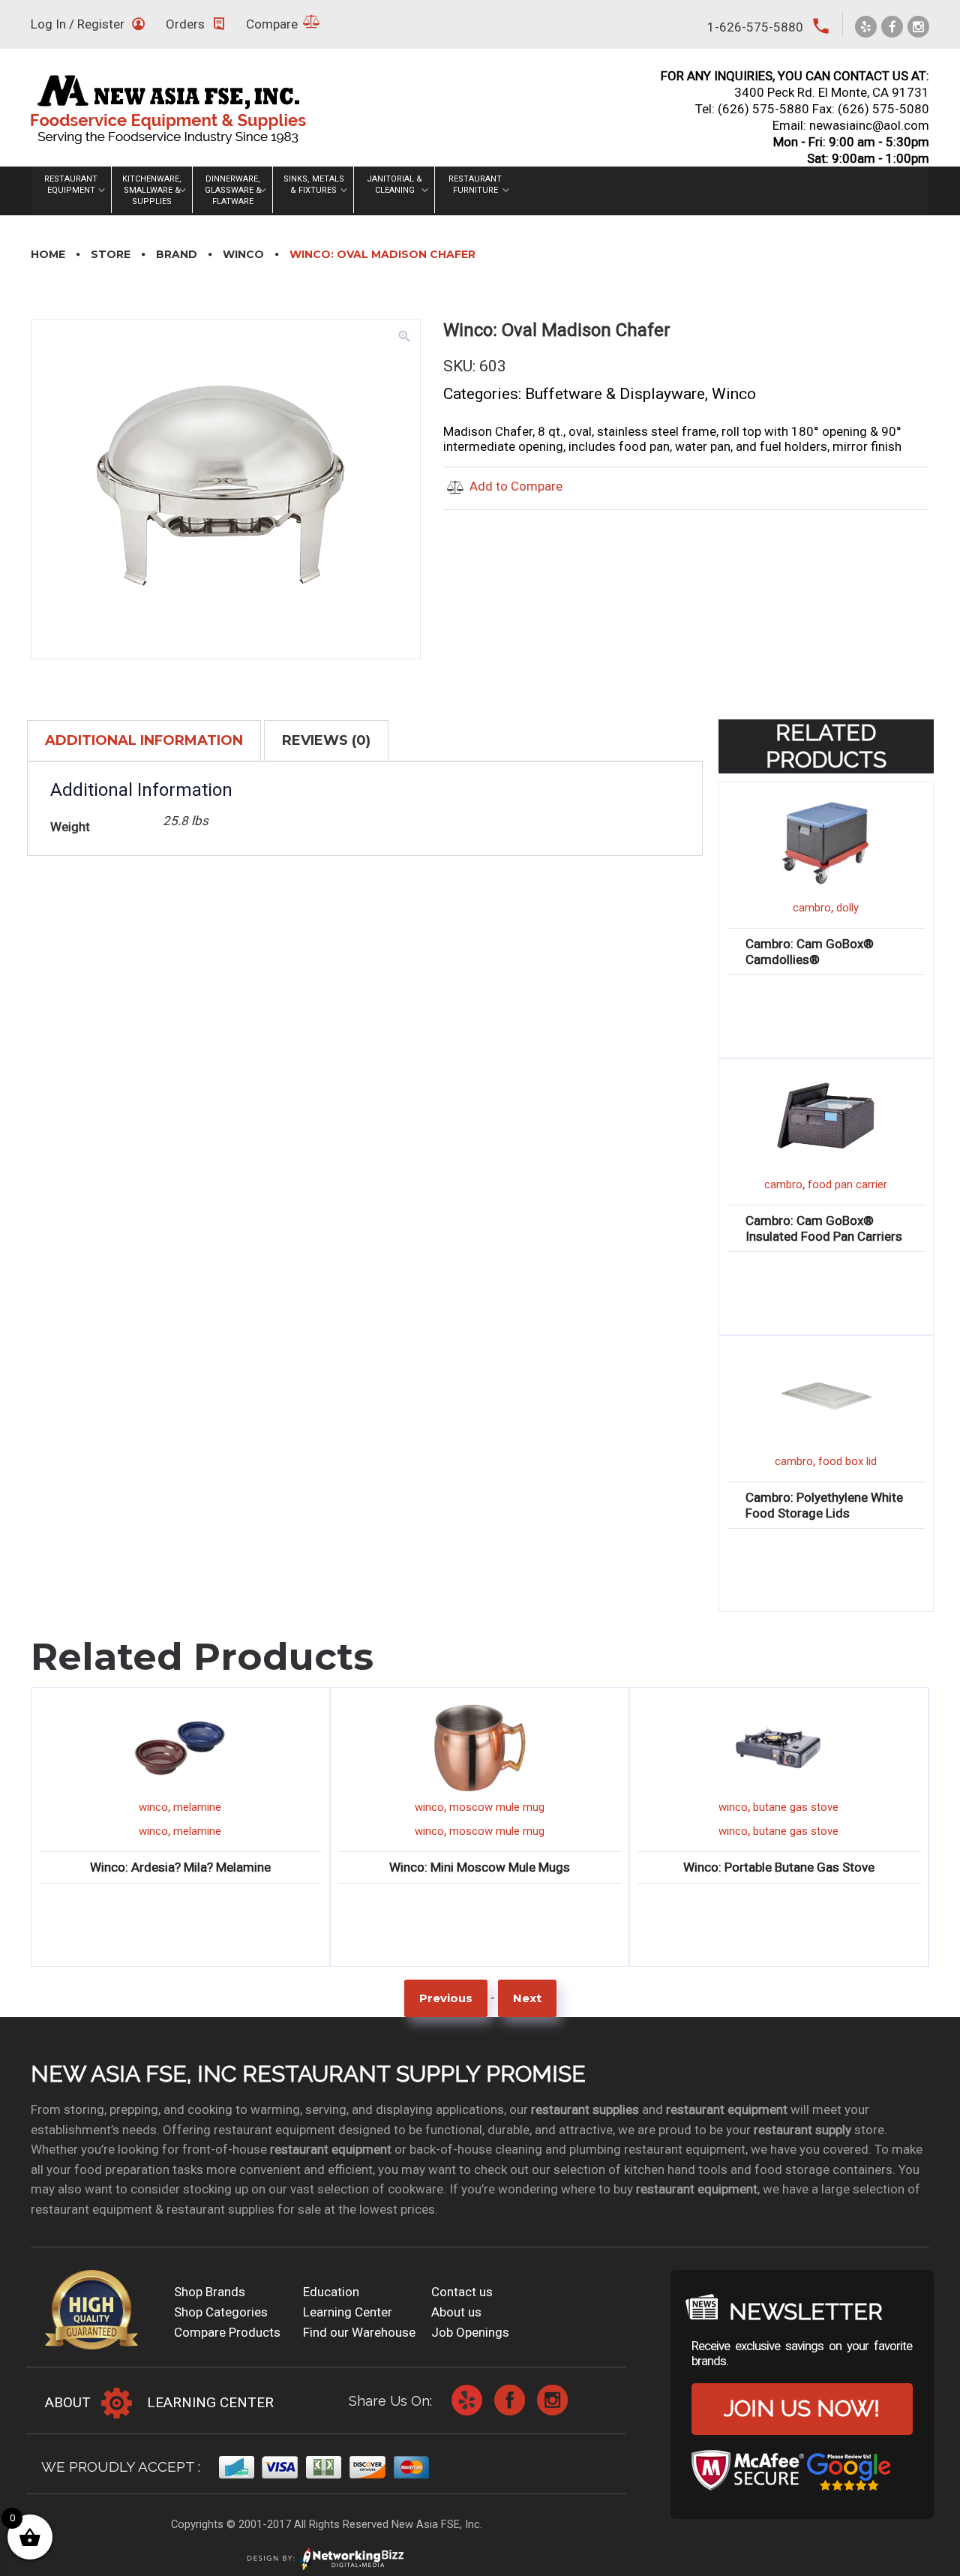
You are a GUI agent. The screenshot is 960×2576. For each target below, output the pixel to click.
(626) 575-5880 (763, 109)
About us (456, 2312)
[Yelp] (866, 27)
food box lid (847, 1461)
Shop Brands (210, 2292)
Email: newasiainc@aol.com (851, 125)
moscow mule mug (497, 1807)
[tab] (144, 740)
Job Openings (470, 2332)
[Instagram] (918, 27)
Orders (185, 24)
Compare (272, 24)
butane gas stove (796, 1807)
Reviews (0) (326, 740)
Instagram (552, 2400)
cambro (812, 908)
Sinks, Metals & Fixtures (314, 185)
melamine (197, 1807)
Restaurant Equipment (71, 185)
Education (331, 2292)
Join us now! (802, 2408)
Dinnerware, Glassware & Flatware (233, 190)
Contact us (462, 2292)
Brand (177, 254)
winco (153, 1807)
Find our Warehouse (359, 2332)
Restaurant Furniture (475, 185)
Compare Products (227, 2332)
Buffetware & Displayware (615, 394)
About (68, 2402)
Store (111, 254)
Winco (243, 254)
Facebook (510, 2400)
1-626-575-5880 (755, 27)
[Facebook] (892, 27)
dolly (847, 908)
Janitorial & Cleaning (394, 185)
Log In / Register (78, 24)
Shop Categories (221, 2312)
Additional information (144, 740)
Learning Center (348, 2312)
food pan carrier (847, 1184)
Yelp (467, 2400)
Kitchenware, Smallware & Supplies (152, 190)
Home (48, 254)
